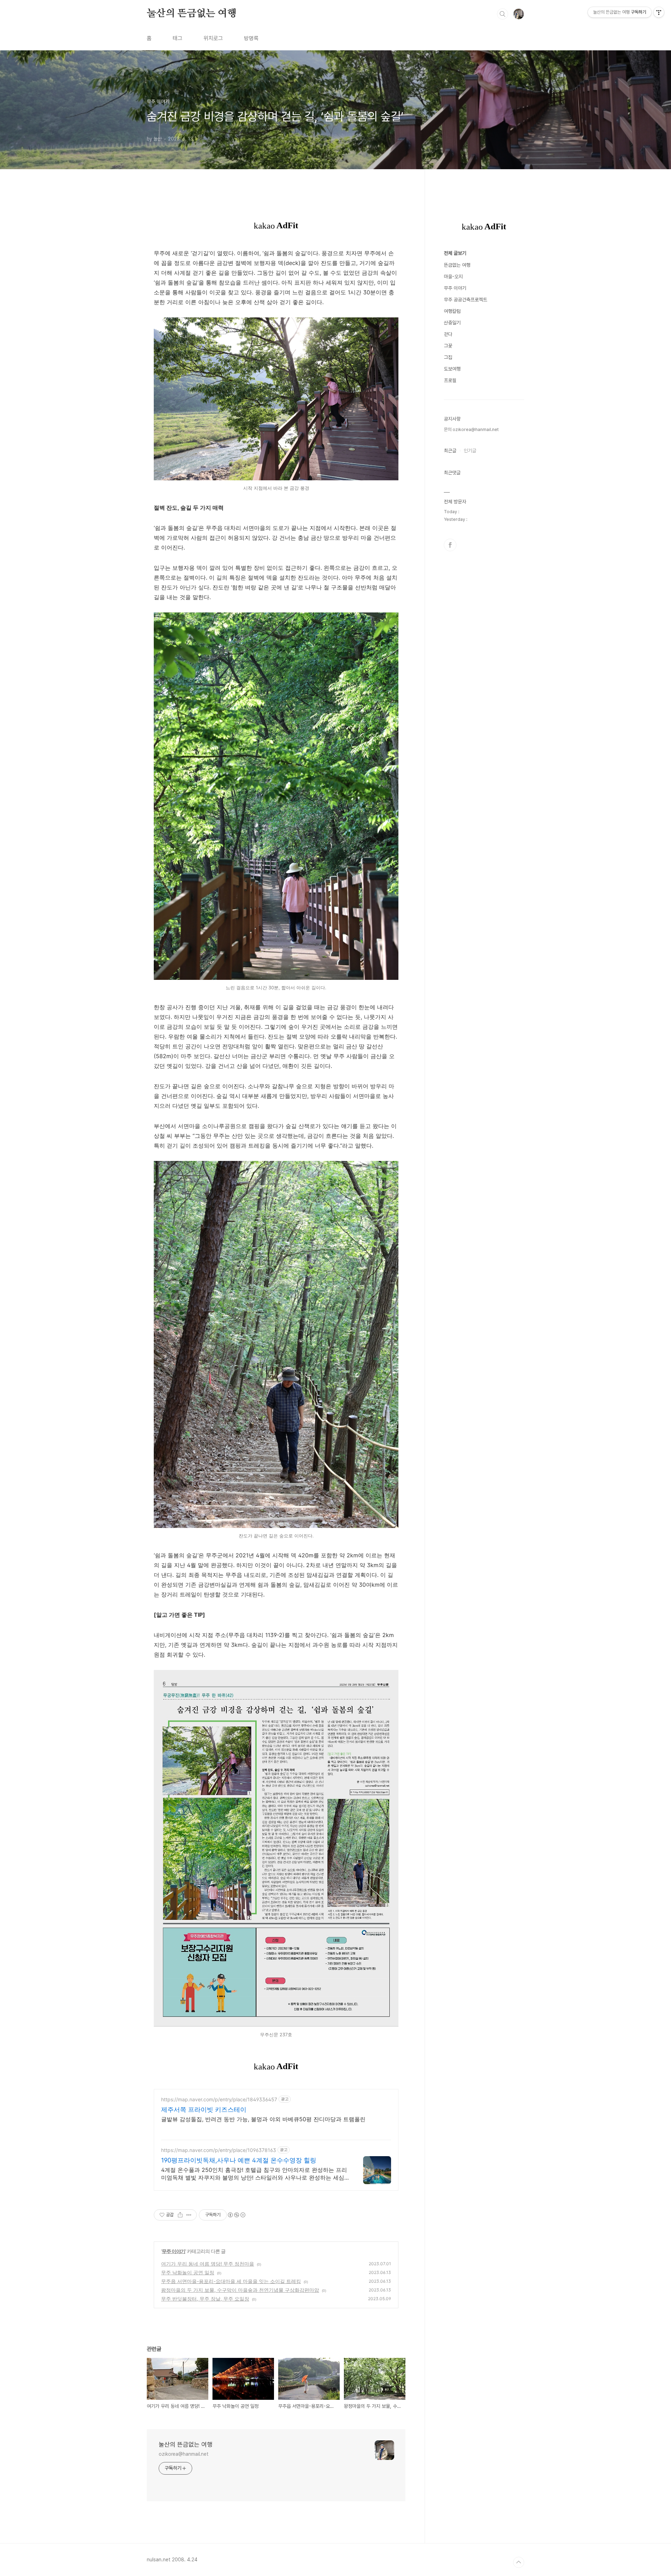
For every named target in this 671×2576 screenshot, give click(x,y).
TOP (519, 2562)
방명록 (251, 38)
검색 (503, 14)
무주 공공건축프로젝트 (466, 300)
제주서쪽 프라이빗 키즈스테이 (204, 2109)
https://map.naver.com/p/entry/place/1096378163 (219, 2150)
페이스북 (450, 545)
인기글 (470, 451)
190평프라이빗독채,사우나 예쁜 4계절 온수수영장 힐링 (239, 2160)
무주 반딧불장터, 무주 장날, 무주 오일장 (205, 2299)
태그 (178, 38)
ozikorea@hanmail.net (184, 2454)
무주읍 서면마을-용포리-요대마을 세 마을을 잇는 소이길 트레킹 (231, 2281)
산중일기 (452, 323)
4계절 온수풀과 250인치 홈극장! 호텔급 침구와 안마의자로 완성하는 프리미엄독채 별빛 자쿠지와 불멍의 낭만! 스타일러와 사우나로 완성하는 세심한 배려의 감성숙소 (254, 2174)
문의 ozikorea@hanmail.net (471, 429)
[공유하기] (180, 2215)
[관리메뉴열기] (659, 12)
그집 (448, 357)
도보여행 (452, 369)
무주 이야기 (174, 2251)
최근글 (450, 451)
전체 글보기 (455, 253)
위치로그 (213, 38)
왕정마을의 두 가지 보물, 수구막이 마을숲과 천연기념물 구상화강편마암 (240, 2290)
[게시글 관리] (189, 2215)
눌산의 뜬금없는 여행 (192, 14)
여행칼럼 (452, 311)
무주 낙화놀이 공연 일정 (188, 2272)
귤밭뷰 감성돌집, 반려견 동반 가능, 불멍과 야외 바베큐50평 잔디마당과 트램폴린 (263, 2119)
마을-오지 (453, 277)
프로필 (450, 380)
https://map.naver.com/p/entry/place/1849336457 (219, 2099)
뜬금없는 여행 (457, 265)
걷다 (448, 334)
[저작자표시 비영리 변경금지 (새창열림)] (236, 2215)
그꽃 (448, 346)
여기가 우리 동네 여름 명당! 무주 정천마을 (208, 2264)
